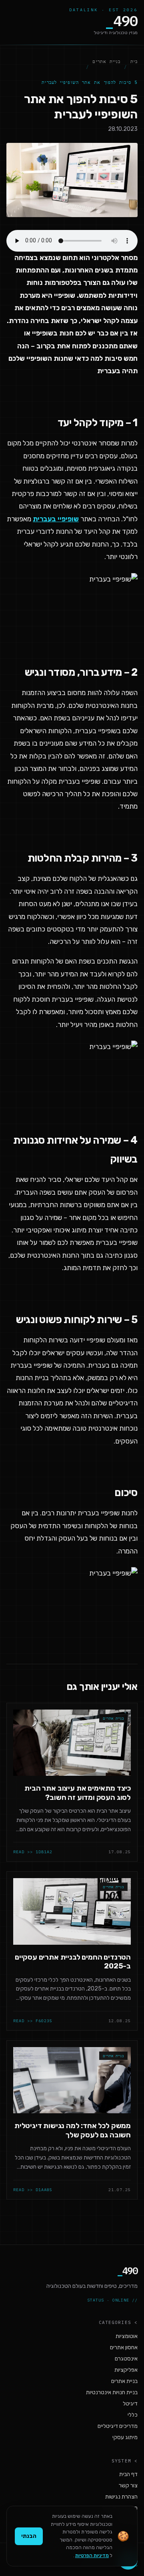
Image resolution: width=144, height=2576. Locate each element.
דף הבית (128, 2474)
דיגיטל (130, 2404)
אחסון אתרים (124, 2347)
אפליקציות (126, 2370)
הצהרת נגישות (121, 2497)
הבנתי (29, 2536)
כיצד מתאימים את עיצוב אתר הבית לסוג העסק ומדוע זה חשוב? (78, 1793)
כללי (133, 2415)
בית (134, 61)
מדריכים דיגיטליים (118, 2426)
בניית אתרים (106, 61)
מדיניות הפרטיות (92, 2556)
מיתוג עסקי (125, 2437)
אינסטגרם (126, 2359)
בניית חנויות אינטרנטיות (112, 2392)
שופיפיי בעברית (56, 519)
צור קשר (128, 2486)
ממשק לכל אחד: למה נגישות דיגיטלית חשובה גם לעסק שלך (73, 2130)
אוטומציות (127, 2336)
